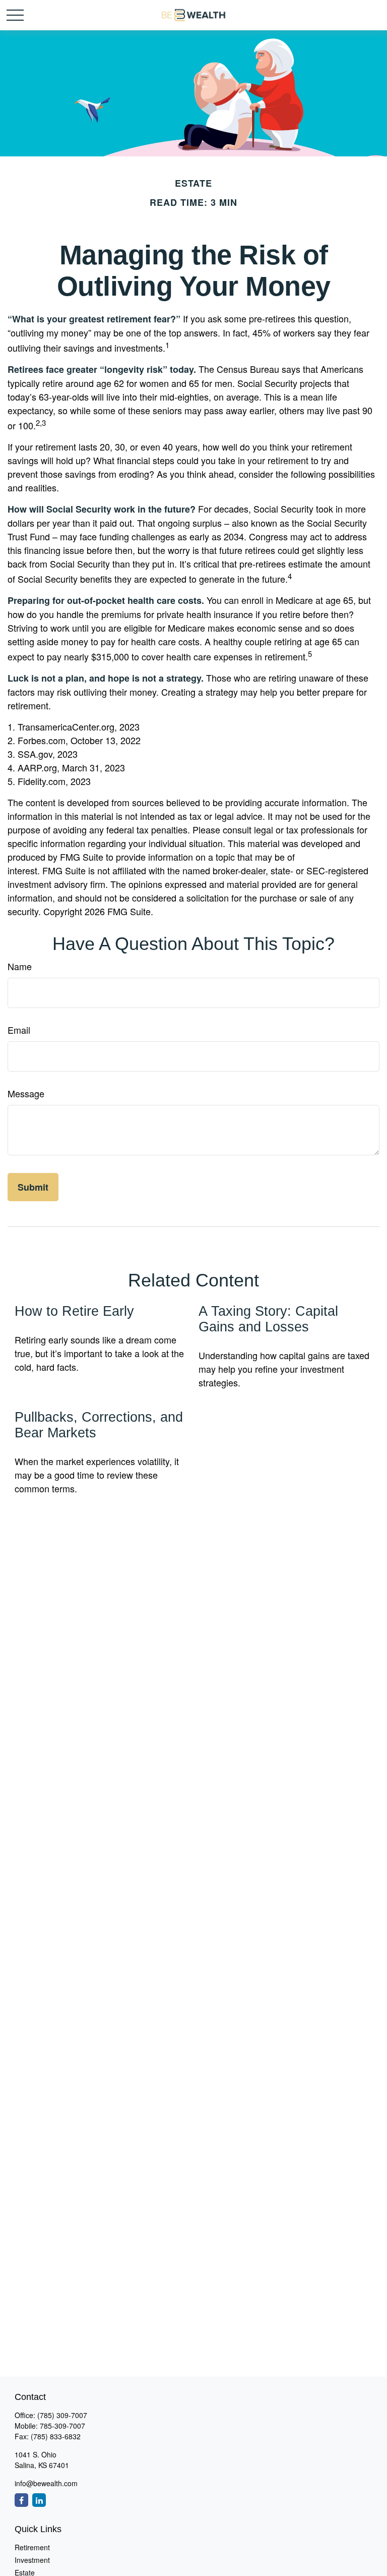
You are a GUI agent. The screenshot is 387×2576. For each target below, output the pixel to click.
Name (20, 966)
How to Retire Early (74, 1311)
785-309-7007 (62, 2426)
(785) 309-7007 (62, 2415)
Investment (32, 2560)
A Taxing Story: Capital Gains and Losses (268, 1319)
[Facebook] (21, 2500)
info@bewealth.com (46, 2483)
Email (19, 1030)
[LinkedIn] (39, 2500)
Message (26, 1093)
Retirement (32, 2547)
